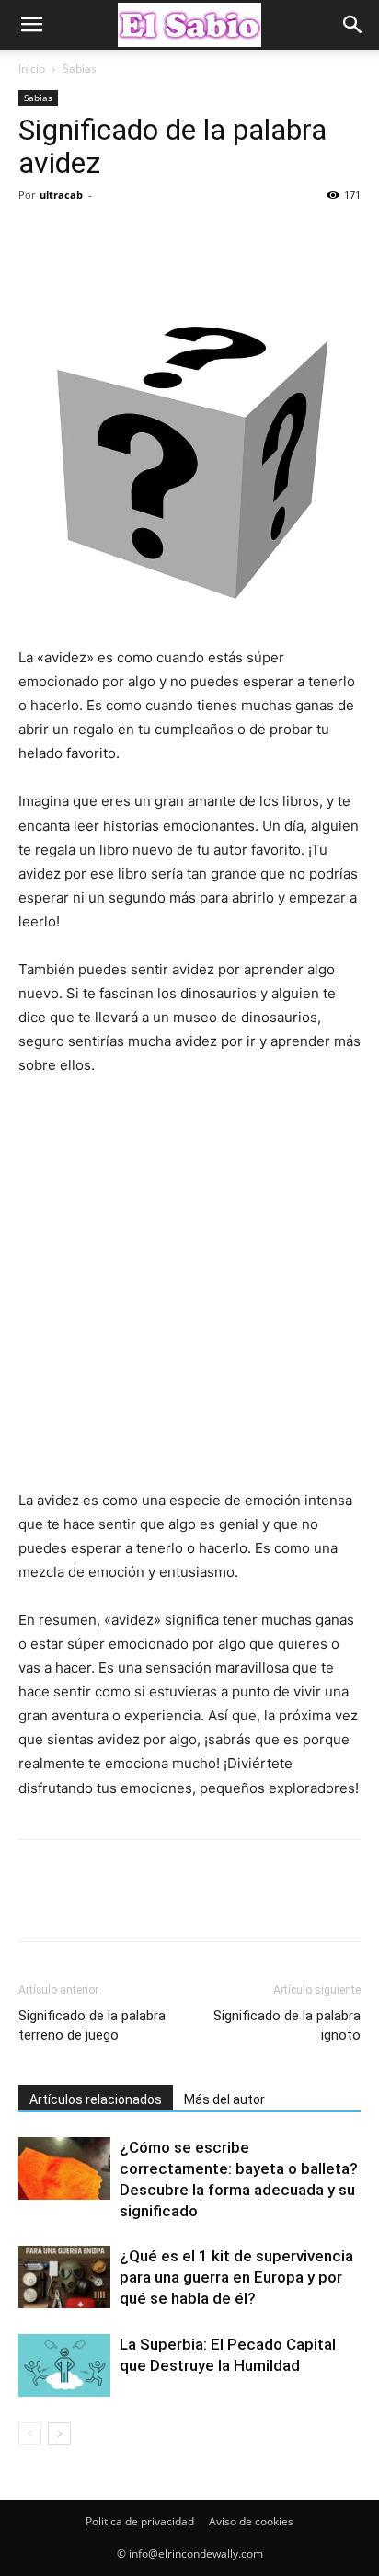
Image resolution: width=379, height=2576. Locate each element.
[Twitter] (79, 236)
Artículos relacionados (96, 2099)
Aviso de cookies (251, 2521)
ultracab (61, 195)
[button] (31, 25)
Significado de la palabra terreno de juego (92, 2025)
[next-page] (59, 2434)
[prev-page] (30, 2434)
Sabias (80, 69)
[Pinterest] (121, 236)
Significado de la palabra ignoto (287, 2025)
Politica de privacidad (140, 2521)
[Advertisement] (189, 1292)
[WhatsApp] (164, 236)
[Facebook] (37, 236)
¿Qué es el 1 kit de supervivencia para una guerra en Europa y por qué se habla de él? (236, 2277)
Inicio (32, 69)
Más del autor (224, 2099)
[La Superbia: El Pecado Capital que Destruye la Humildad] (64, 2366)
